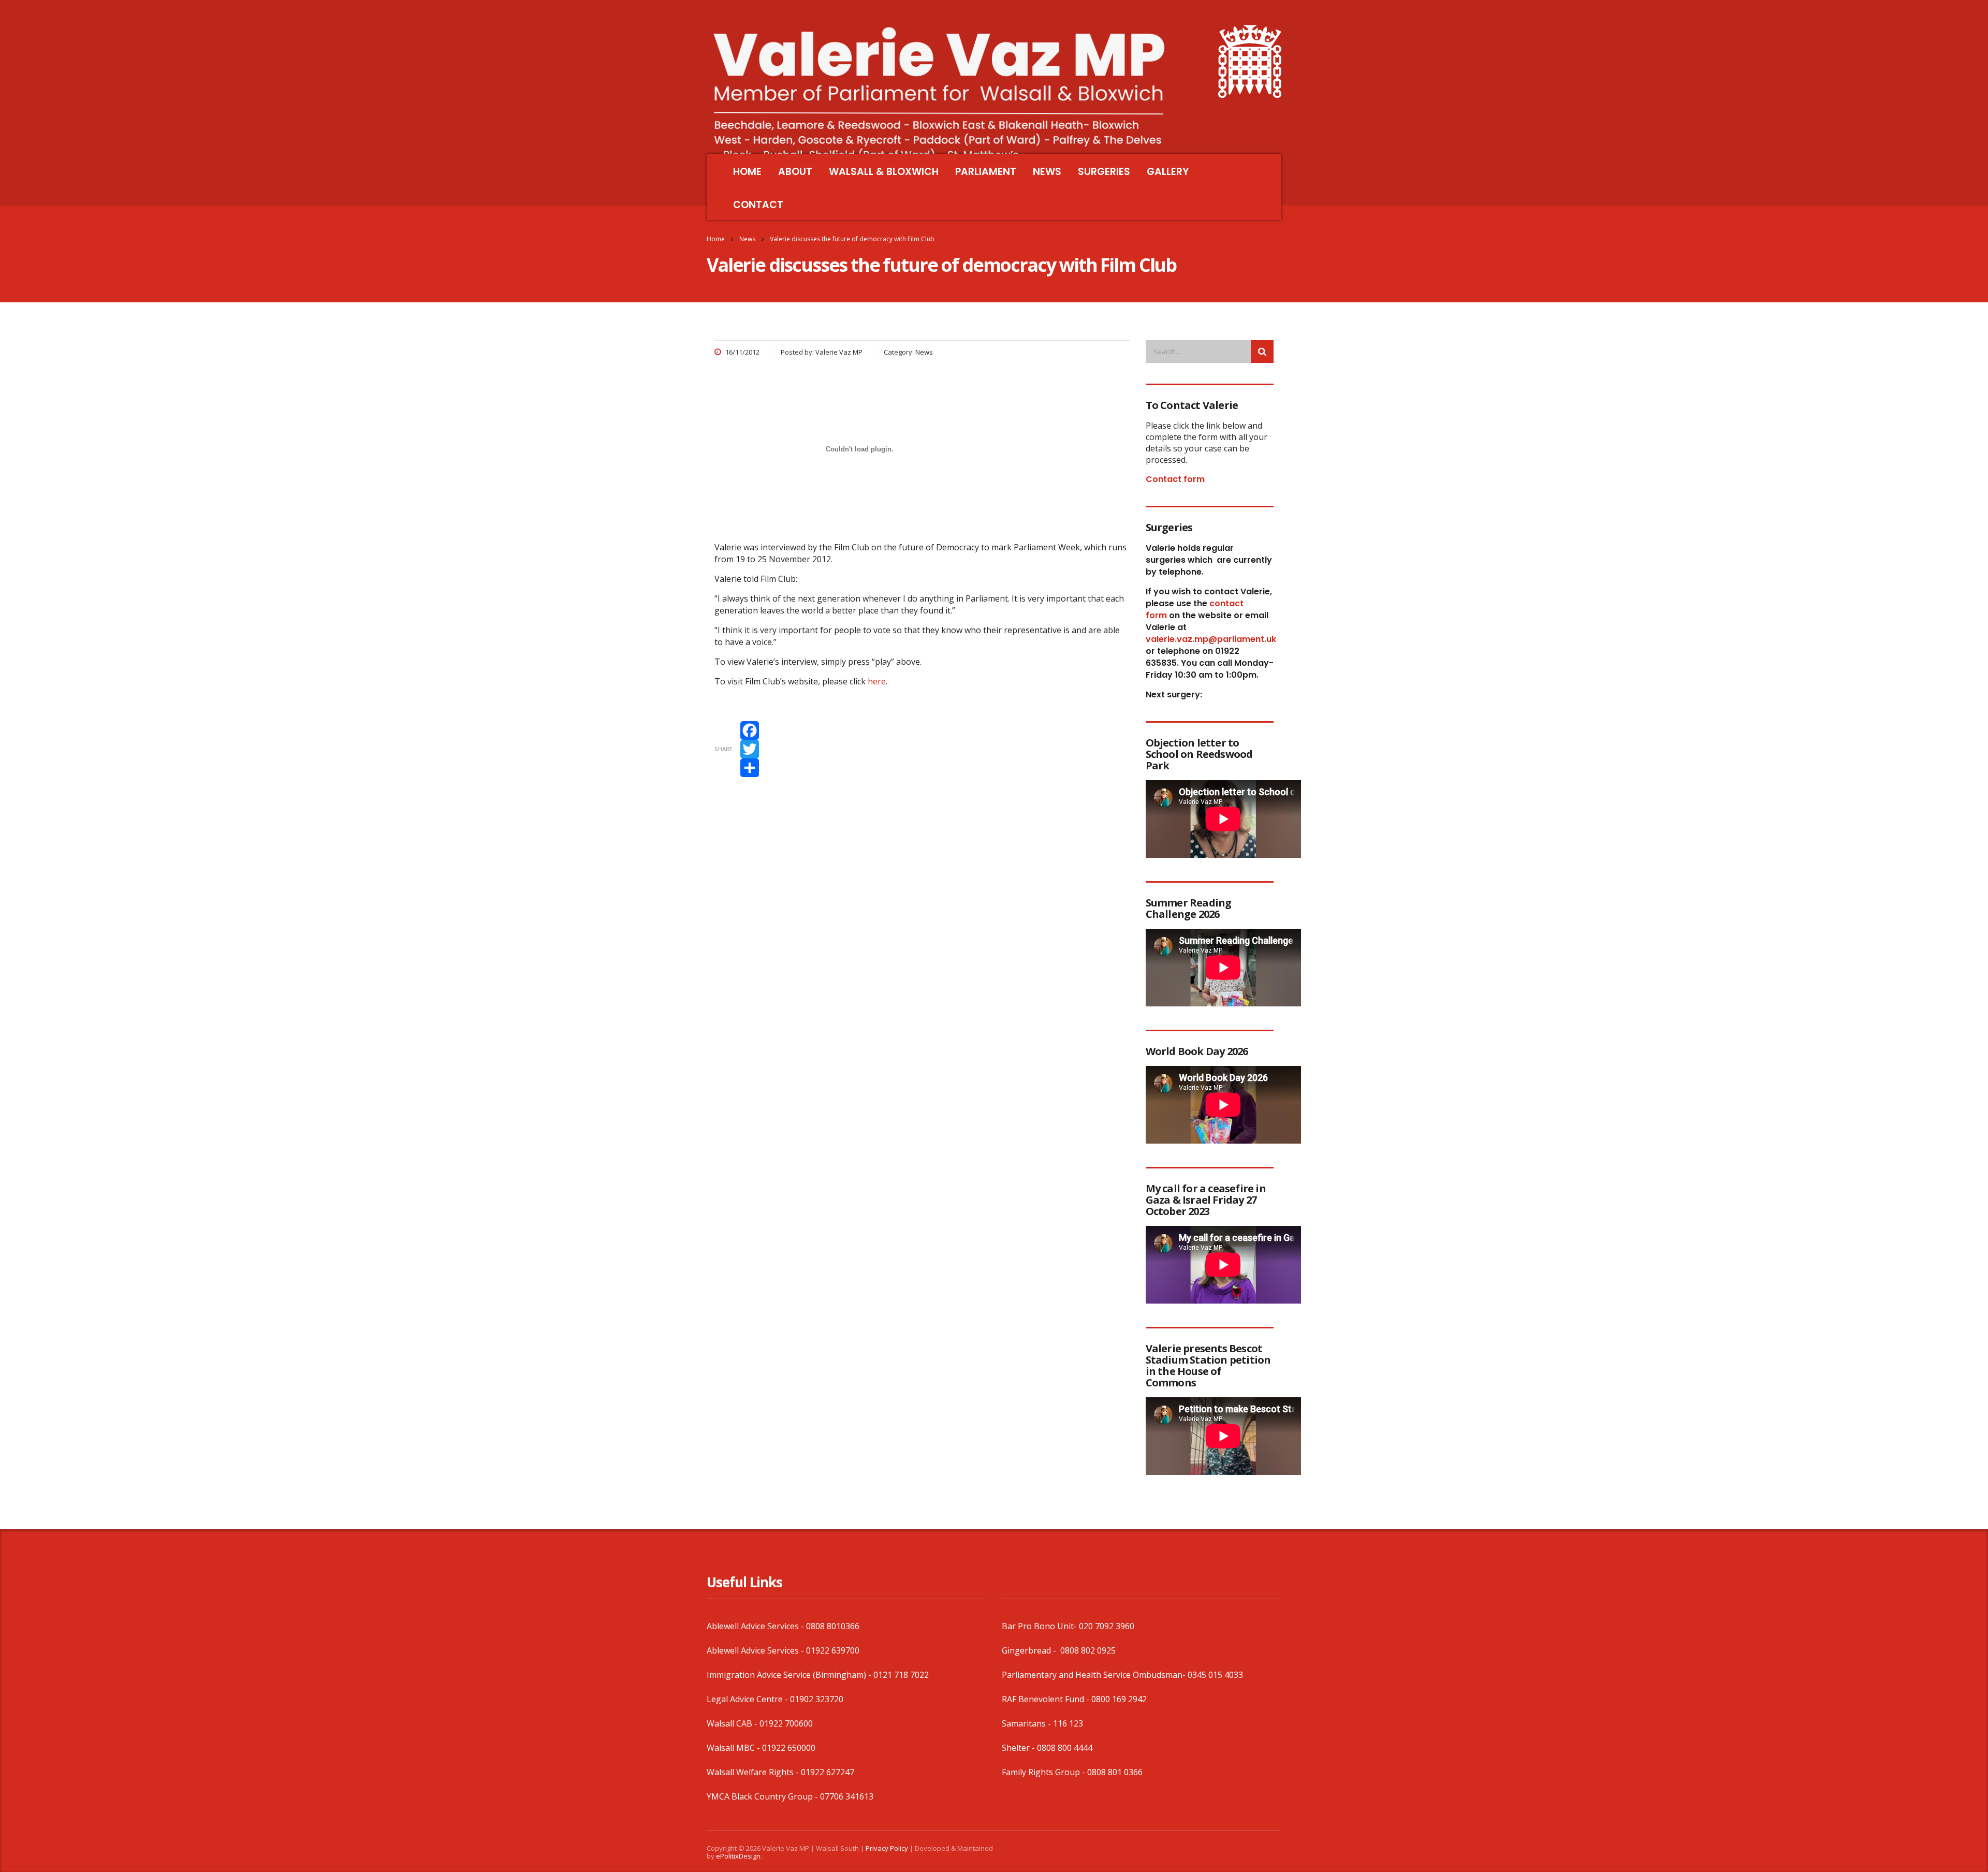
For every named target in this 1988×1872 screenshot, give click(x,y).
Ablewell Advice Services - (756, 1626)
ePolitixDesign (738, 1856)
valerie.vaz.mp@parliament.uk (1211, 639)
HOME (747, 172)
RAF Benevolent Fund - (1047, 1699)
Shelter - (1019, 1748)
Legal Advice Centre (745, 1699)
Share (723, 749)
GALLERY (1168, 172)
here (877, 681)
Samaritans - (1027, 1723)
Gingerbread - (1030, 1650)
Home (716, 239)
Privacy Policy (887, 1848)
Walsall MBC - (734, 1748)
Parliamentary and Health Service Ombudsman (1092, 1675)
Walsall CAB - (733, 1723)
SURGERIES (1104, 172)
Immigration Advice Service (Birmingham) (786, 1675)
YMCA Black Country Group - (763, 1796)
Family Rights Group (1041, 1772)
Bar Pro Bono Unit (1038, 1626)
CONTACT (758, 205)
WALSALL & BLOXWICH (884, 172)
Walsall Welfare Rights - (754, 1772)
